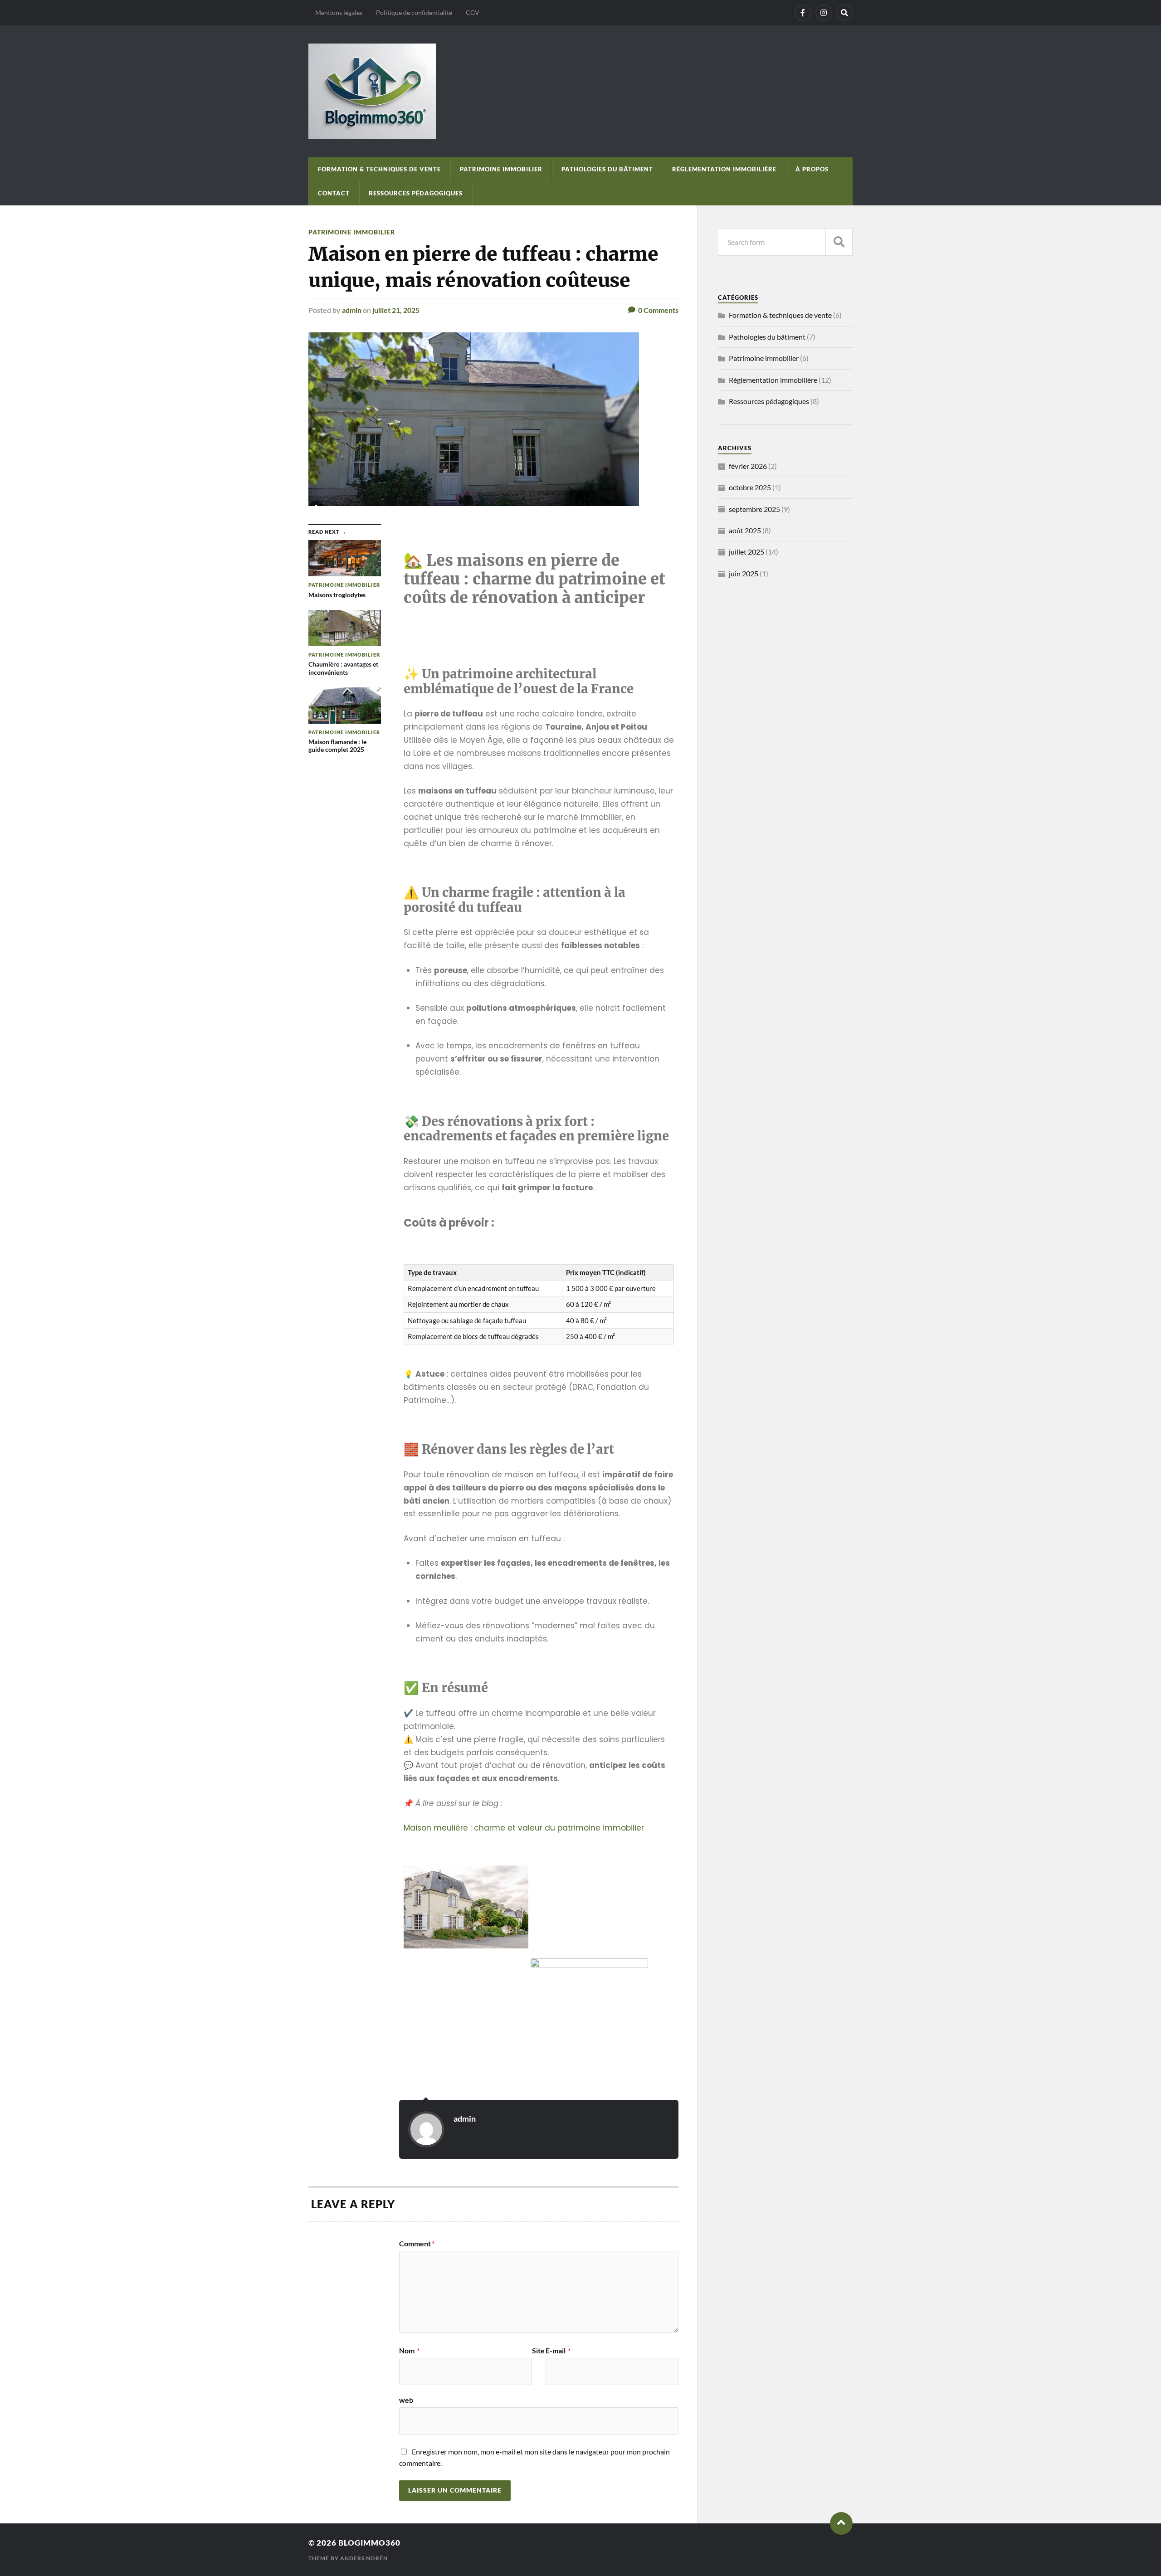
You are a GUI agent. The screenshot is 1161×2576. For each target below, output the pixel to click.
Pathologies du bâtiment (607, 169)
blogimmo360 (369, 2543)
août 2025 (745, 530)
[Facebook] (803, 13)
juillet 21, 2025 (396, 310)
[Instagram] (824, 13)
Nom (409, 2351)
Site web (472, 2375)
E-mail (558, 2351)
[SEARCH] (839, 242)
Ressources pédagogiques (416, 193)
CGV (473, 12)
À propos (812, 169)
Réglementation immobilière (724, 169)
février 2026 (748, 466)
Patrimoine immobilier (501, 169)
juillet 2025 (746, 552)
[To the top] (841, 2523)
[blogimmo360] (580, 91)
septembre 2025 (754, 509)
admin (352, 310)
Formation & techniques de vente (379, 169)
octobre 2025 (750, 487)
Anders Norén (364, 2558)
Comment (417, 2244)
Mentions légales (339, 12)
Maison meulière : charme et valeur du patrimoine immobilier (524, 1828)
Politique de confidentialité (414, 12)
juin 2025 (744, 573)
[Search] (844, 13)
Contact (334, 193)
